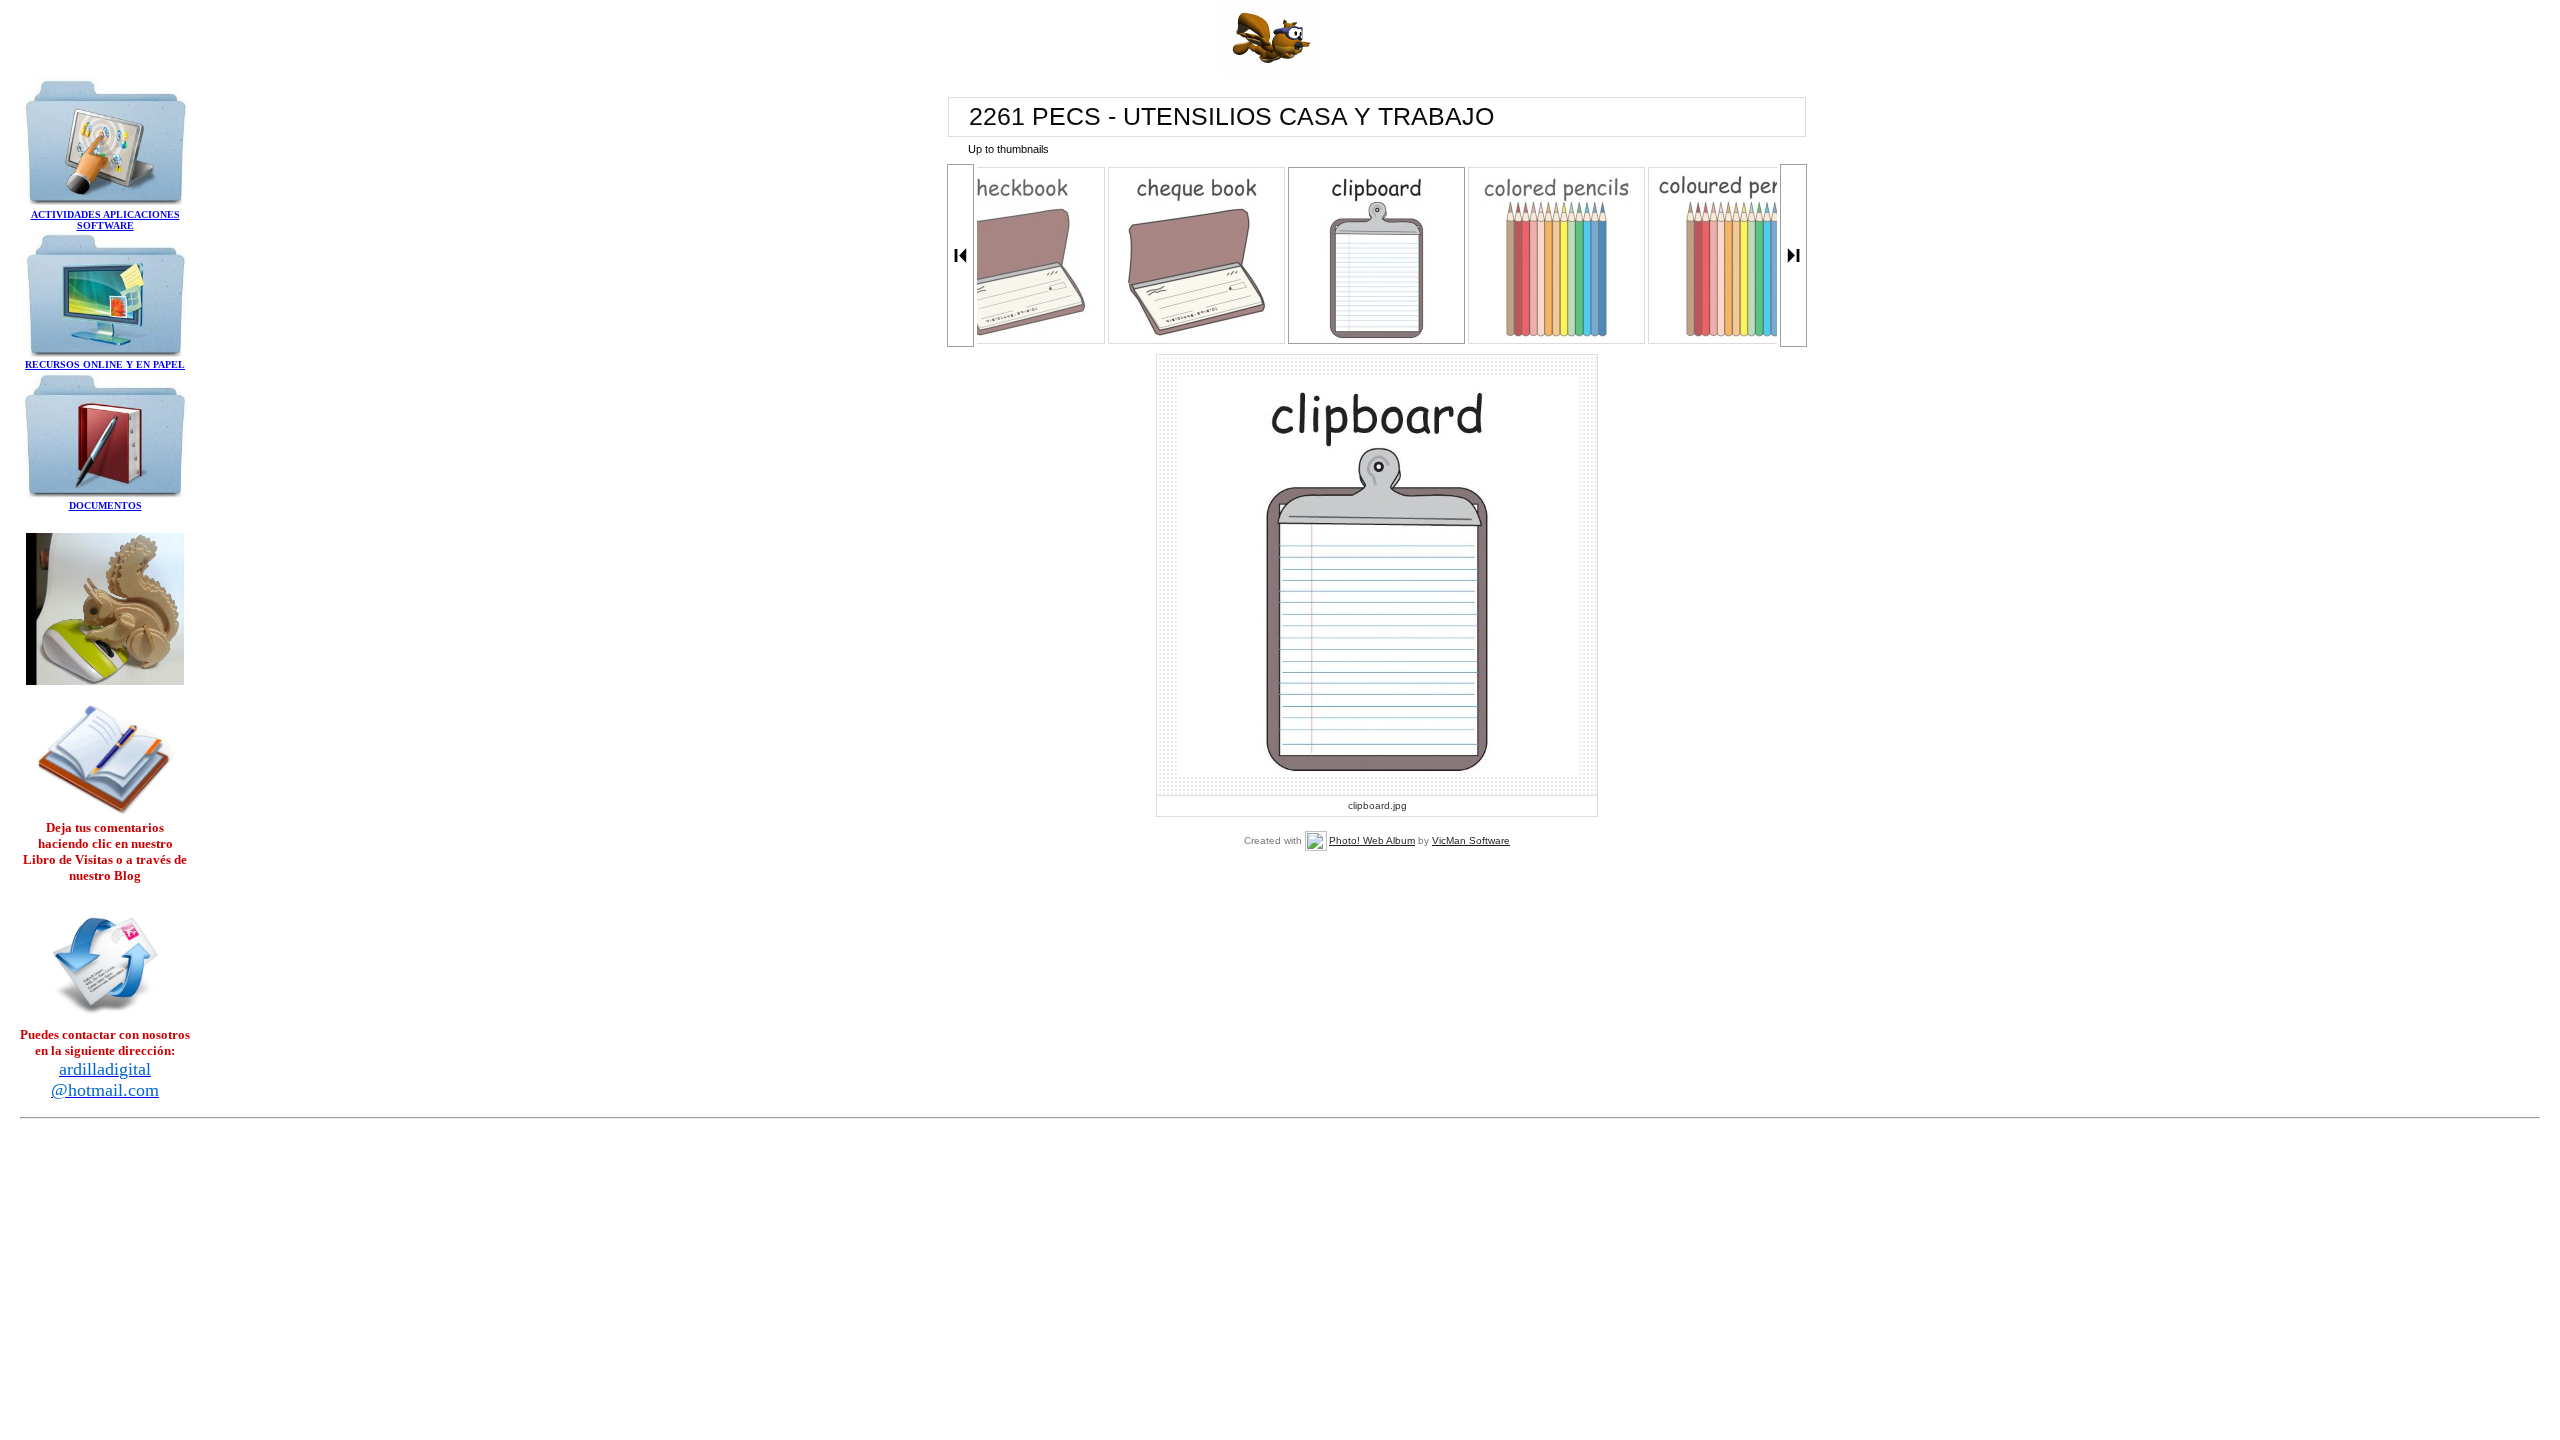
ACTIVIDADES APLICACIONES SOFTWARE (105, 220)
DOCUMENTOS (105, 505)
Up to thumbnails (1008, 149)
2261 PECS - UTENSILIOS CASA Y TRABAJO (1231, 116)
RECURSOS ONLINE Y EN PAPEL (105, 364)
